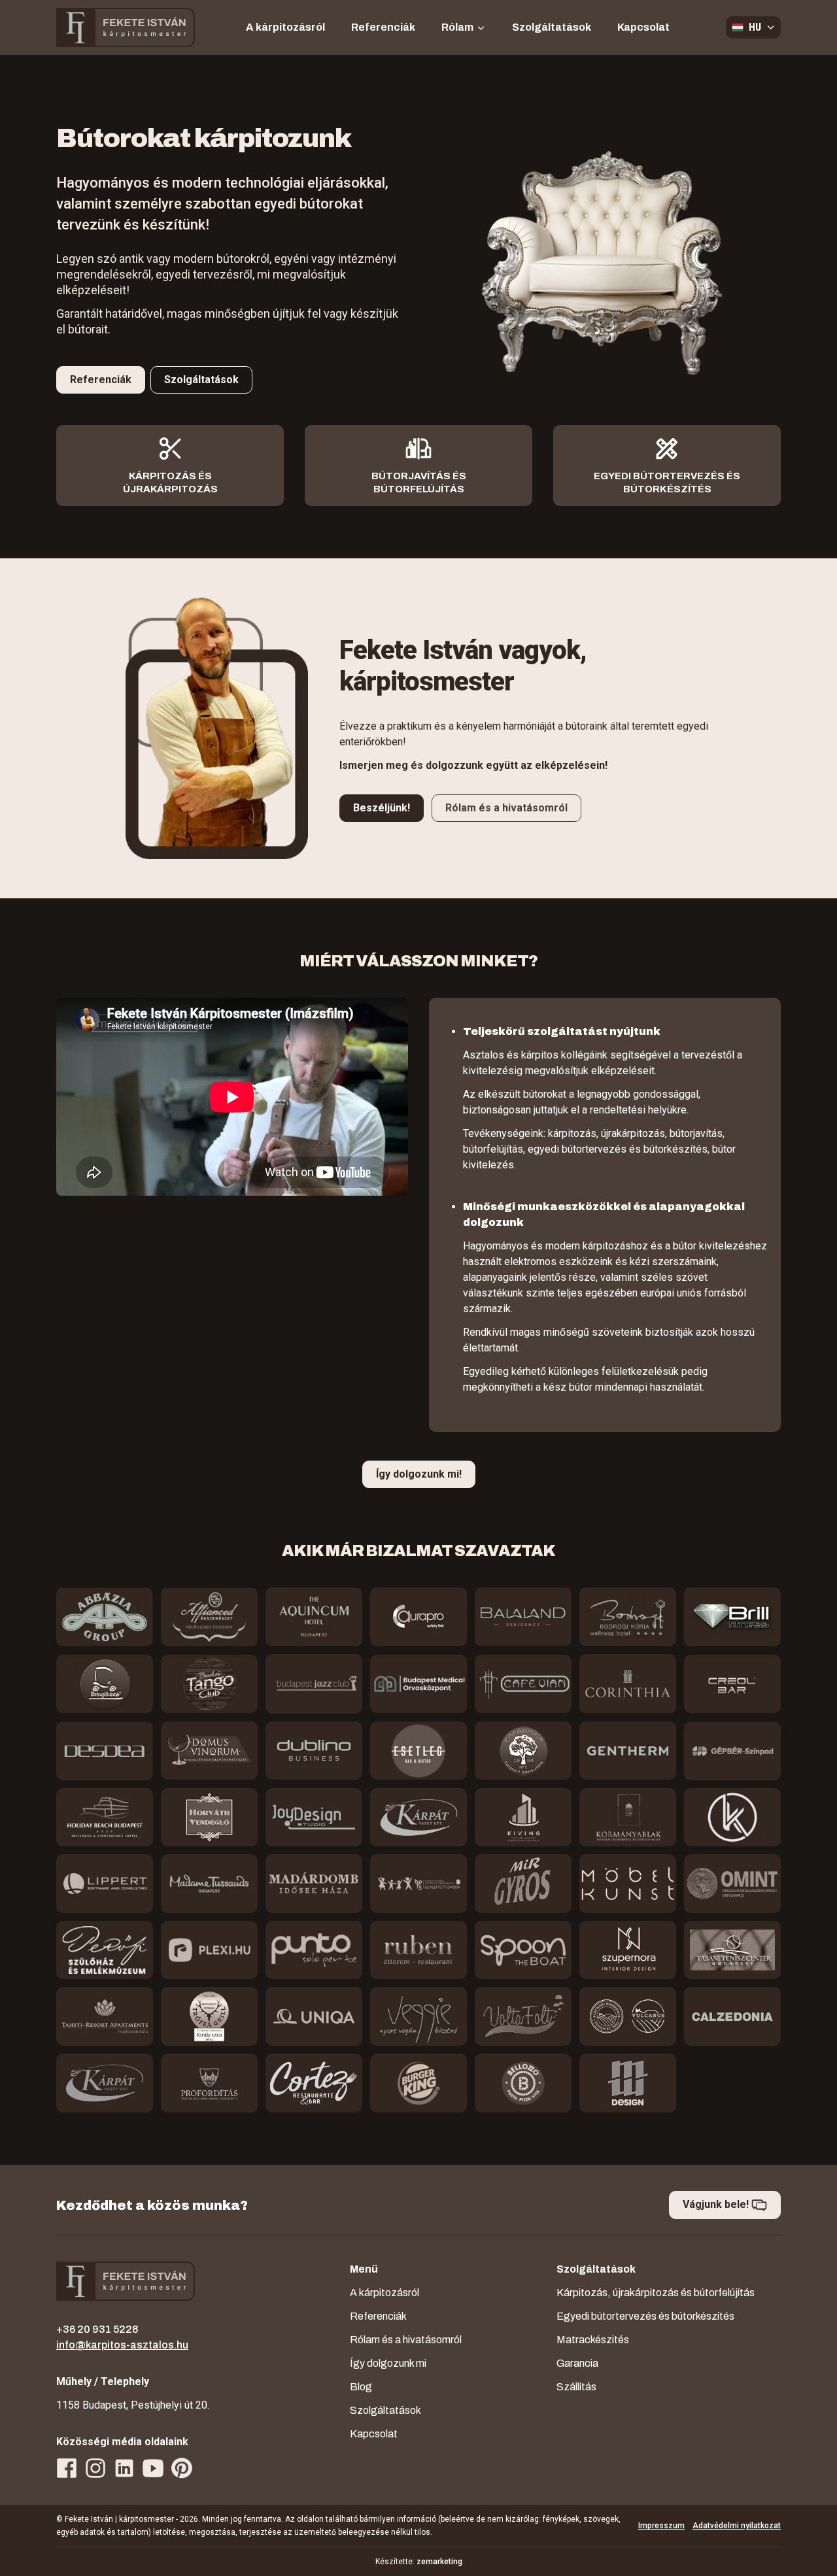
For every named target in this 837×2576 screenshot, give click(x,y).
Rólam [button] (458, 27)
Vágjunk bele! (717, 2204)
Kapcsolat (643, 27)
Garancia (577, 2363)
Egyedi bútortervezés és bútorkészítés (645, 2316)
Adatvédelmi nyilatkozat (737, 2526)
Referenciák (383, 27)
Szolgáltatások (552, 27)
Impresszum (661, 2526)
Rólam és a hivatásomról (506, 808)
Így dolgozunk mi (388, 2363)
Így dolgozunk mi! (419, 1474)
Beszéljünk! (382, 808)
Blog (361, 2387)
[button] (753, 27)
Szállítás (576, 2387)
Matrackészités (593, 2340)
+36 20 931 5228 (97, 2329)
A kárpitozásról (285, 27)
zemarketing (439, 2562)
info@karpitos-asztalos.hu (122, 2345)
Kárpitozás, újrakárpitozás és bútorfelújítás (656, 2293)
